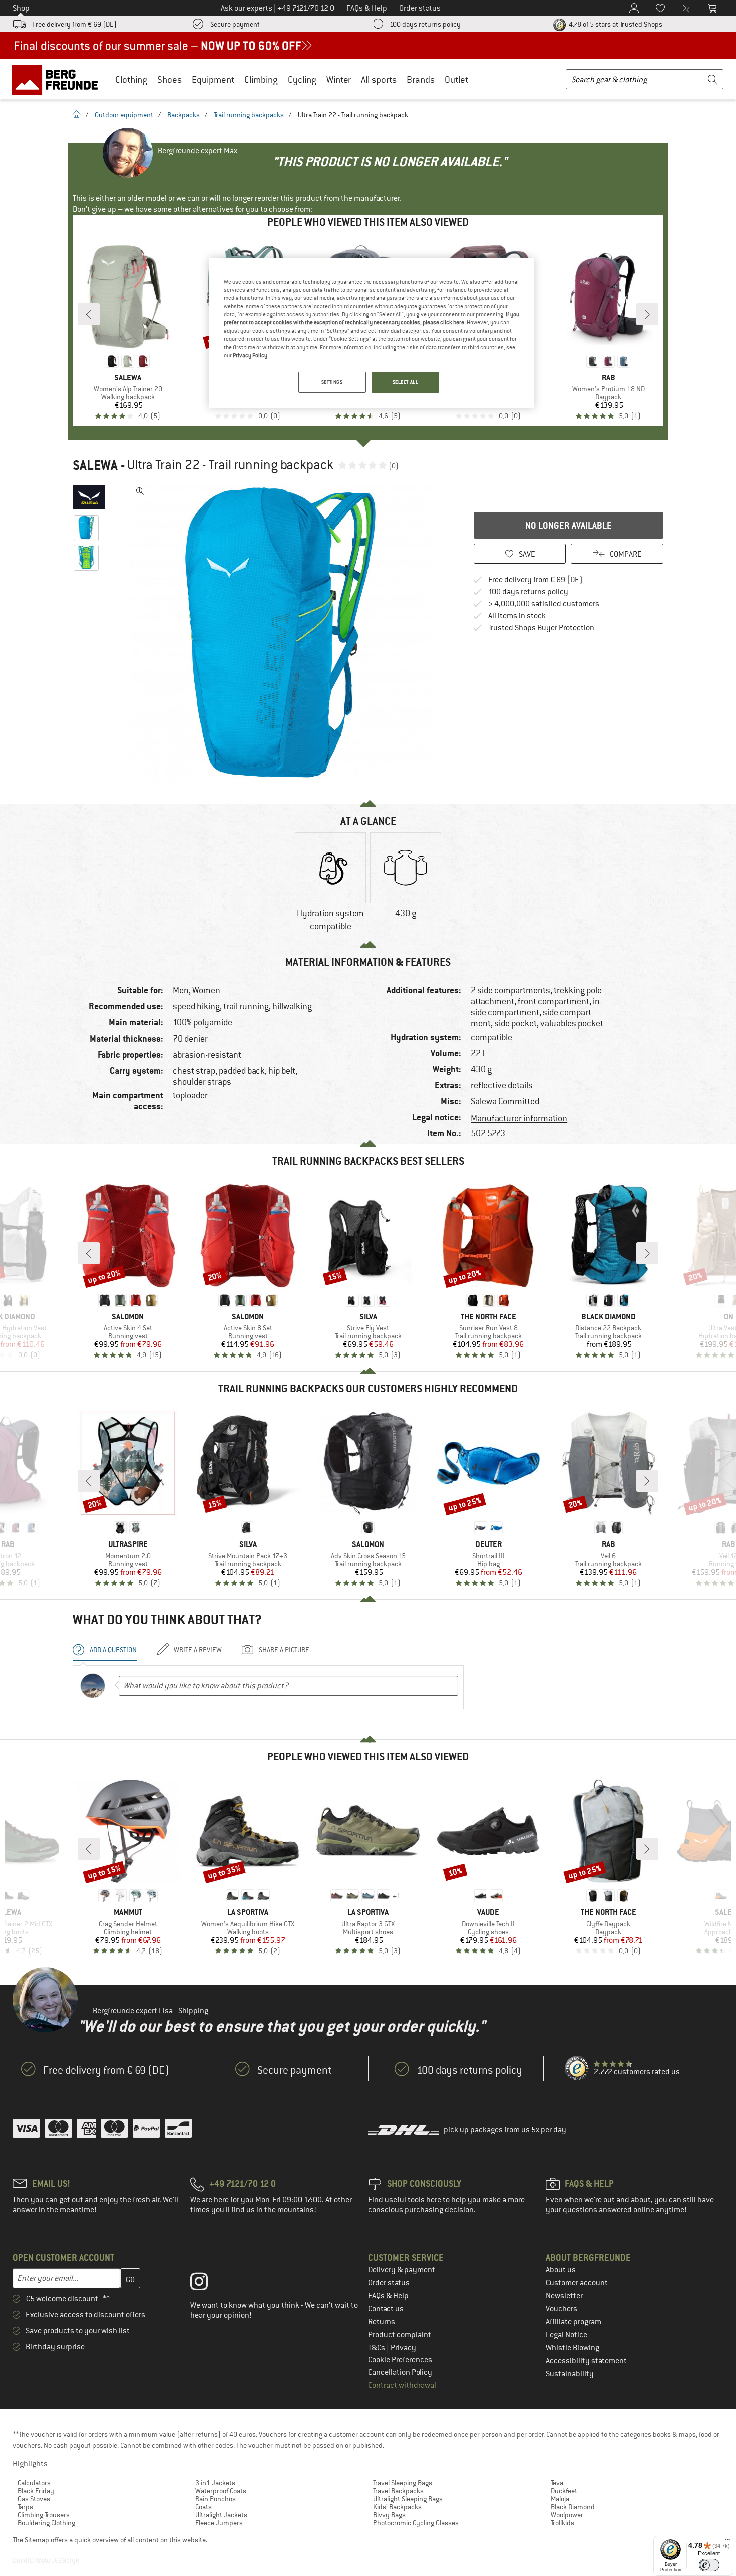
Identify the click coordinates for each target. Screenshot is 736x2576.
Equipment (213, 79)
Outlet (456, 79)
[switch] (709, 2565)
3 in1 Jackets (215, 2483)
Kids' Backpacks (397, 2507)
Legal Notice (567, 2335)
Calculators (34, 2483)
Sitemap (37, 2540)
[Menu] (727, 2542)
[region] (372, 333)
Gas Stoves (34, 2499)
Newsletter (564, 2296)
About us (561, 2270)
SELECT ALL (406, 382)
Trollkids (563, 2523)
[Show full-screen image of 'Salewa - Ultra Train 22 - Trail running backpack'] (140, 491)
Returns (382, 2322)
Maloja (560, 2499)
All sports (379, 79)
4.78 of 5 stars (615, 24)
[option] (283, 633)
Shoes (169, 79)
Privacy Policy (250, 355)
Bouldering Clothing (46, 2523)
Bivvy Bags (389, 2515)
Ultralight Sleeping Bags (408, 2499)
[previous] (89, 314)
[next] (647, 314)
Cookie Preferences (400, 2360)
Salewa (95, 465)
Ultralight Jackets (221, 2515)
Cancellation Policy (400, 2372)
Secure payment (235, 24)
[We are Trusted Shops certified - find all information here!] (577, 2069)
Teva (557, 2483)
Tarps (25, 2507)
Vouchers (562, 2309)
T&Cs (377, 2348)
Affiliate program (574, 2322)
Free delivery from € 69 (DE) (74, 24)
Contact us (386, 2309)
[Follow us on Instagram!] (207, 2284)
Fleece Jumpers (219, 2523)
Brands (421, 79)
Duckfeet (564, 2491)
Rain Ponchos (216, 2499)
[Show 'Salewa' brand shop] (89, 497)
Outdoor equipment (124, 115)
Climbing (261, 79)
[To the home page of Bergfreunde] (58, 79)
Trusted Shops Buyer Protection (541, 628)
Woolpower (567, 2515)
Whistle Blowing (573, 2348)
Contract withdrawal (402, 2385)
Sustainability (570, 2374)
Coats (204, 2507)
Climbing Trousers (44, 2515)
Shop (21, 8)
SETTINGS (332, 382)
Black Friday (36, 2491)
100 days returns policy (425, 24)
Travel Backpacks (398, 2491)
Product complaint (400, 2335)
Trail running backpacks (249, 115)
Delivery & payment (402, 2270)
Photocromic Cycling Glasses (416, 2523)
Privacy (403, 2348)
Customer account (577, 2283)
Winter (339, 79)
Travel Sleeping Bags (403, 2483)
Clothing (131, 79)
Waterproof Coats (221, 2491)
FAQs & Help (388, 2296)
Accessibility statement (586, 2361)
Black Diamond (573, 2507)
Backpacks (183, 115)
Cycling (302, 79)
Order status (389, 2283)
